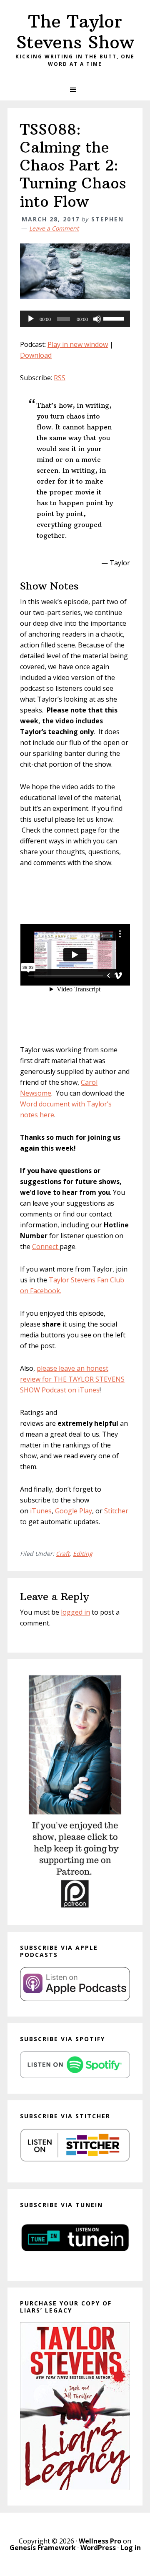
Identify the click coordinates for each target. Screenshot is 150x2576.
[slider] (115, 318)
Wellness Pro (100, 2541)
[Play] (31, 319)
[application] (75, 319)
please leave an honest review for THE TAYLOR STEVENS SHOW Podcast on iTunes (72, 1379)
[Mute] (97, 319)
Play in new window (78, 344)
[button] (75, 90)
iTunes (41, 1511)
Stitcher (116, 1511)
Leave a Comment (54, 228)
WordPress (98, 2548)
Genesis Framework (43, 2548)
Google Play (74, 1511)
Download (36, 355)
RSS (60, 378)
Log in (131, 2548)
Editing (83, 1554)
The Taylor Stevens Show (75, 32)
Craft (63, 1554)
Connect (46, 1247)
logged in (75, 1612)
